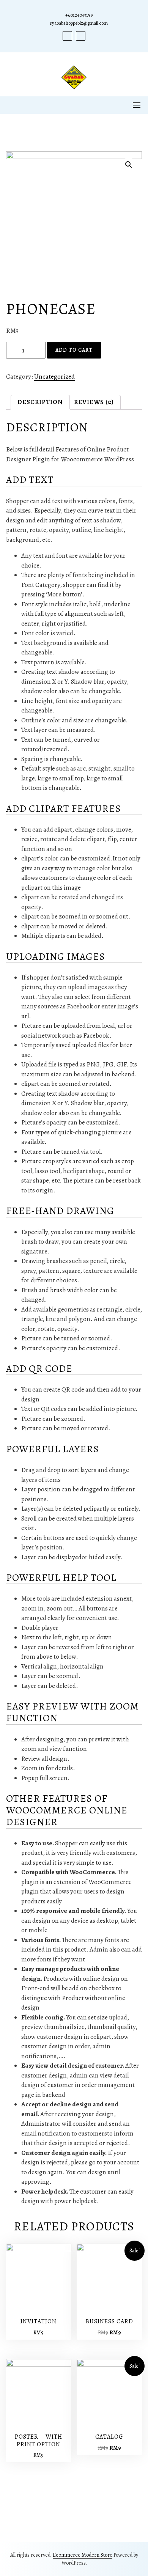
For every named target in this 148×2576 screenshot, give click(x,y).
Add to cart (74, 350)
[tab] (40, 402)
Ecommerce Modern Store (83, 2555)
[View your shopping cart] (74, 126)
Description (40, 402)
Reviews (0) (94, 402)
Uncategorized (54, 377)
